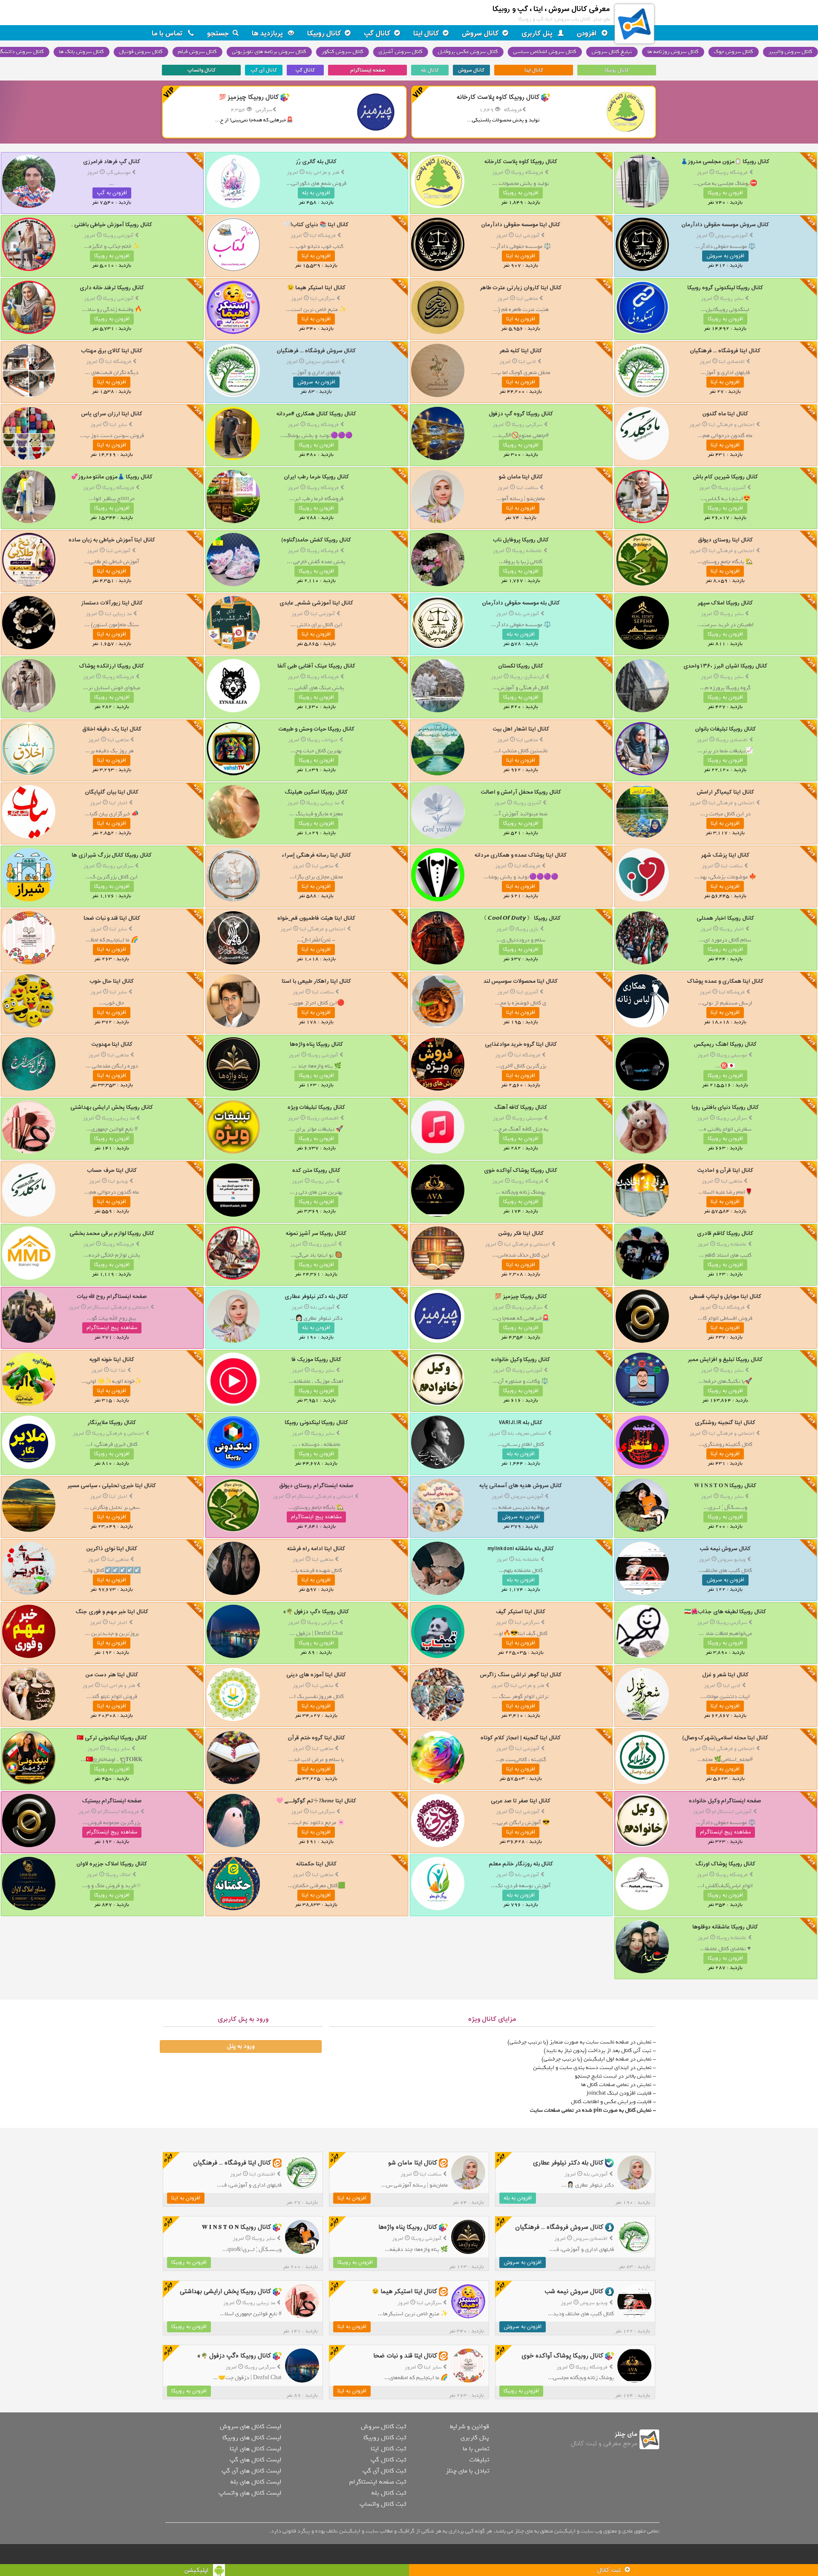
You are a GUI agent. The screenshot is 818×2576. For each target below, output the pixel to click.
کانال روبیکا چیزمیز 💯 (521, 1297)
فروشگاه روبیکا (732, 173)
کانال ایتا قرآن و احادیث (725, 1170)
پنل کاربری (538, 34)
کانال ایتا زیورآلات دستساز (112, 603)
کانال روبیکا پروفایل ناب (521, 540)
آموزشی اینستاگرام (732, 1812)
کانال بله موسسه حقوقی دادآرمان (521, 603)
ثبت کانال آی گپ (384, 2471)
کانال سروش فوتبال (142, 52)
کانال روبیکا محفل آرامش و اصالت (521, 792)
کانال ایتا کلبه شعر (521, 351)
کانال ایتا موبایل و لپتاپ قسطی (725, 1297)
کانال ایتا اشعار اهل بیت (521, 729)
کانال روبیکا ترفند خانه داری (112, 288)
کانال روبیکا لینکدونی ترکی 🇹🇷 (112, 1738)
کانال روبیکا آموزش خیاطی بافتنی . (112, 225)
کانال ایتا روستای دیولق (725, 540)
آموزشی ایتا (527, 236)
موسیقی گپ (118, 173)
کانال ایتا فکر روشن (521, 1233)
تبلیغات (479, 2460)
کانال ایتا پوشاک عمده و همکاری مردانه (521, 855)
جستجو (218, 34)
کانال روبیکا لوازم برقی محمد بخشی (112, 1233)
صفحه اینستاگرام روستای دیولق (316, 1486)
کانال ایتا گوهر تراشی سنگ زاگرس (521, 1675)
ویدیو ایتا (118, 1181)
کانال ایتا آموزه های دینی (316, 1675)
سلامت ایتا (527, 488)
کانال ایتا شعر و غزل (725, 1675)
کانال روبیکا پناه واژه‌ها (316, 1044)
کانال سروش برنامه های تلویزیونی (270, 52)
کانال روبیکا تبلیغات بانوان (725, 729)
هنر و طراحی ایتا (527, 1686)
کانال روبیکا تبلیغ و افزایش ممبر (725, 1360)
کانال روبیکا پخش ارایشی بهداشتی (112, 1107)
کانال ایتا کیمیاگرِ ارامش (725, 792)
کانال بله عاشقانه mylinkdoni (521, 1549)
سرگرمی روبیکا (527, 425)
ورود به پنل (241, 2046)
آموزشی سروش (732, 236)
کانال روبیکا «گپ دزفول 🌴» (316, 1612)
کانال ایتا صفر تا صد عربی (521, 1801)
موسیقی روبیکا (732, 1055)
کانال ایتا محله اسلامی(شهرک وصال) (725, 1738)
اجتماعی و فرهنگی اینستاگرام (118, 1307)
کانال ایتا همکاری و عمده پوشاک (725, 981)
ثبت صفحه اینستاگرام (378, 2482)
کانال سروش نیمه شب (725, 1549)
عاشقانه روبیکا (527, 551)
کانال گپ (377, 34)
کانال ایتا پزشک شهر (725, 855)
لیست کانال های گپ (255, 2460)
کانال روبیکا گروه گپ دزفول (521, 414)
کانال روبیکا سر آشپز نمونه (316, 1233)
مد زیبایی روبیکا (323, 803)
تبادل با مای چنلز (467, 2471)
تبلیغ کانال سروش (613, 52)
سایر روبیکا (732, 299)
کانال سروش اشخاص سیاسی (546, 52)
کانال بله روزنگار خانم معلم (521, 1864)
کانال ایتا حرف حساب (112, 1170)
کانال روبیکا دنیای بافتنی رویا (725, 1107)
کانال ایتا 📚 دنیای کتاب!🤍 (316, 225)
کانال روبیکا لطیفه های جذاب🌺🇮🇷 (725, 1612)
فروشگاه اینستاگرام (118, 1812)
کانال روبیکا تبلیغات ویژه (316, 1107)
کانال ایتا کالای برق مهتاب (112, 351)
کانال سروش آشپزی (402, 52)
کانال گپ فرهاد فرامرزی (112, 162)
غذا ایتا (118, 1370)
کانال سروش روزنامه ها (674, 52)
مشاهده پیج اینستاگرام (112, 1328)
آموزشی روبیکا (118, 236)
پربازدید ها (268, 34)
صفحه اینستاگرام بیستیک (112, 1801)
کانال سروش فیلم (198, 52)
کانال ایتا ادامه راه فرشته (316, 1549)
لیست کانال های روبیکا (252, 2438)
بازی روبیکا (527, 929)
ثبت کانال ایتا (388, 2449)
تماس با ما (168, 34)
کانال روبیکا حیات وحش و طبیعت (316, 729)
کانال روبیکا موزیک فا (316, 1360)
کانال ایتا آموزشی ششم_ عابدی (316, 603)
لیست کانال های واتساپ (250, 2493)
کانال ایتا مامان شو (521, 477)
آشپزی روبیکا (732, 488)
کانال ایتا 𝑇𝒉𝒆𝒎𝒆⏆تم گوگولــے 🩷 (316, 1801)
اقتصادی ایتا (732, 362)
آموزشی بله (527, 614)
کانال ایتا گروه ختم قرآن (316, 1738)
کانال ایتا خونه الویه (112, 1360)
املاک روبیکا (118, 1875)
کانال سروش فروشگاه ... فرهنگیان (316, 351)
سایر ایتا (118, 425)
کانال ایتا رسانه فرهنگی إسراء (316, 855)
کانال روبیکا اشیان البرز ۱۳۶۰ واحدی (725, 666)
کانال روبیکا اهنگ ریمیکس (725, 1044)
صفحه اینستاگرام (368, 70)
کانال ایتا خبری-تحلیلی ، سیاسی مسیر (112, 1486)
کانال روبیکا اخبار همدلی (725, 918)
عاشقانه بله (527, 1560)
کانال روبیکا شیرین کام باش (725, 477)
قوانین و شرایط (469, 2426)
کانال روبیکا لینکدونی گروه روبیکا (725, 288)
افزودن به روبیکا (725, 193)
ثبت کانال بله (389, 2493)
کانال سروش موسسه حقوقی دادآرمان (725, 225)
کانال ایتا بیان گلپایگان (112, 792)
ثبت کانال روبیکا (385, 2438)
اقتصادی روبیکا (732, 740)
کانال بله (430, 70)
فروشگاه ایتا (323, 236)
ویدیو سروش (732, 1560)
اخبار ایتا (118, 803)
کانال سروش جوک (734, 52)
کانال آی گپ (264, 70)
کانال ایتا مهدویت (112, 1044)
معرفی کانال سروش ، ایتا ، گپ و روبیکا (551, 9)
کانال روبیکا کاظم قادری (725, 1233)
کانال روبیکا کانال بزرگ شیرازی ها (112, 855)
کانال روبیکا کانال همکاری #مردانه (316, 414)
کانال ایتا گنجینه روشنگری (725, 1423)
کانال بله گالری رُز (316, 162)
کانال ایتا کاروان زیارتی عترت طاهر (521, 288)
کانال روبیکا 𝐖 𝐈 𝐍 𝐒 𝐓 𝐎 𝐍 (725, 1486)
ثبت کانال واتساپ (383, 2504)
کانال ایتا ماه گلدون (725, 414)
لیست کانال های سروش (251, 2426)
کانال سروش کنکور (343, 52)
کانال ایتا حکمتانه (316, 1864)
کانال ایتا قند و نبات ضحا (112, 918)
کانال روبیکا (324, 34)
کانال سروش (480, 34)
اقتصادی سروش (323, 362)
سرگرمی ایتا (323, 299)
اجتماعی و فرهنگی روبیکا (118, 1433)
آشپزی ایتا (527, 992)
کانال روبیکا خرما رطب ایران (316, 477)
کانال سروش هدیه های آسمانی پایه (521, 1486)
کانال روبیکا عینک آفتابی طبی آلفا (316, 666)
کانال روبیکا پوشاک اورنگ (725, 1864)
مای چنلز (626, 2434)
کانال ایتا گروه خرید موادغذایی (521, 1044)
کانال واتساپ (202, 70)
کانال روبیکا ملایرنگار (112, 1423)
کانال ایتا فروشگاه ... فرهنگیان (725, 351)
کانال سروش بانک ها (82, 52)
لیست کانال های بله (256, 2482)
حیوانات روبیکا (323, 740)
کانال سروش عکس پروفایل (469, 52)
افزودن (588, 34)
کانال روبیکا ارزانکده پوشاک (112, 666)
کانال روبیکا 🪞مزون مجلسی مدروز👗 (725, 162)
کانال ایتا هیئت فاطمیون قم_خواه (316, 918)
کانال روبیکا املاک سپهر (725, 603)
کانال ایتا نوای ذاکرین (112, 1549)
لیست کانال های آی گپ (251, 2471)
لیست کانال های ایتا (255, 2449)
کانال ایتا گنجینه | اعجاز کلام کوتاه (521, 1738)
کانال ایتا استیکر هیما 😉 (316, 288)
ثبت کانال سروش (383, 2426)
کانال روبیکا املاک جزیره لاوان (112, 1864)
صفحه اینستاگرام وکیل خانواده (725, 1801)
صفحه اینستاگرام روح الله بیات (112, 1297)
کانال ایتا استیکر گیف (521, 1612)
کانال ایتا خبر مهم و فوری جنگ (112, 1612)
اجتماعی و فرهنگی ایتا (732, 425)
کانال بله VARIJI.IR (521, 1423)
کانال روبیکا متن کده (316, 1170)
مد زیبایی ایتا (118, 614)
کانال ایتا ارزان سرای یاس (112, 414)
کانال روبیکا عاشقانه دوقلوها (725, 1927)
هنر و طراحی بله (323, 173)
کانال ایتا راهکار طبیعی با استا (316, 981)
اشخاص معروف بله (527, 1433)
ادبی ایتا (527, 362)
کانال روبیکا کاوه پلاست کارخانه (521, 162)
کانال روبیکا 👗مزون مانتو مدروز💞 (112, 477)
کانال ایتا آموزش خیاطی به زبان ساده (112, 540)
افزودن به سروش (725, 256)
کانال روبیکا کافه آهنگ (521, 1107)
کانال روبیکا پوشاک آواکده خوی (521, 1170)
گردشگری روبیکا (527, 677)
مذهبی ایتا (527, 299)
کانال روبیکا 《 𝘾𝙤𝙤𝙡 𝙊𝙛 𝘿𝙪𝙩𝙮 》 (521, 918)
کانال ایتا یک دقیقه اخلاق (112, 729)
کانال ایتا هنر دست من (112, 1675)
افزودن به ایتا (521, 256)
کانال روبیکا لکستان (521, 666)
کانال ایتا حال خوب (112, 981)
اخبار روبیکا (732, 929)
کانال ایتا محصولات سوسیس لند (521, 981)
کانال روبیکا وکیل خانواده (521, 1360)
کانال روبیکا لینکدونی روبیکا (316, 1423)
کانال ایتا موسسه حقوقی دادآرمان (521, 225)
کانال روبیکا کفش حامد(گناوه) (316, 540)
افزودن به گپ (112, 193)
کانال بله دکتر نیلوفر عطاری (316, 1297)
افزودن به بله (316, 193)
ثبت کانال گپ (388, 2460)
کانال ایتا (426, 34)
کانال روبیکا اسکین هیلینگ (316, 792)
